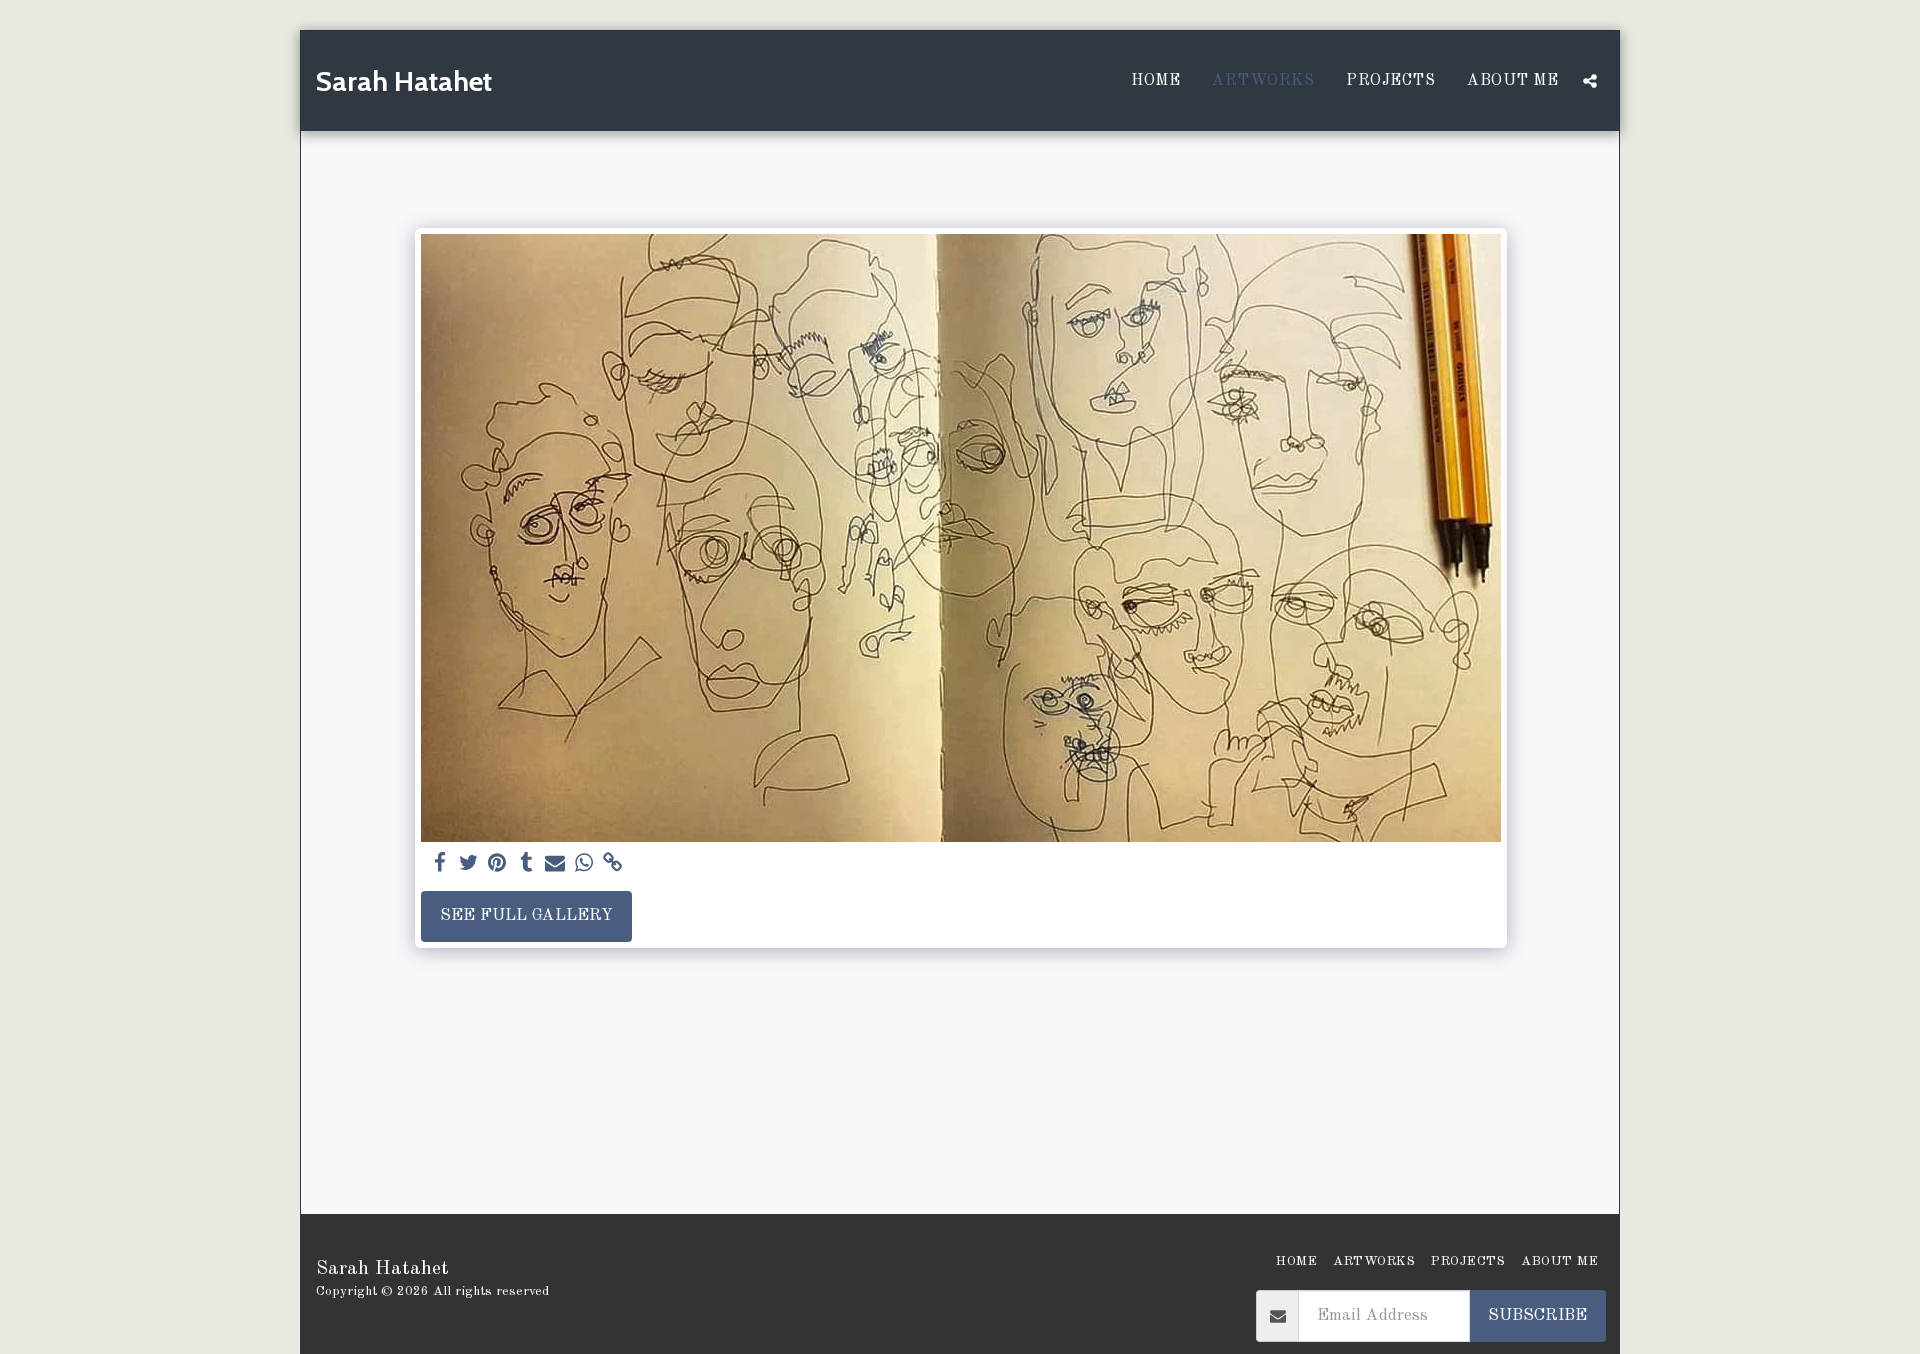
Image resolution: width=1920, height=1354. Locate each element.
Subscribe (1537, 1315)
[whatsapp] (584, 864)
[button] (1590, 81)
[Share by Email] (555, 864)
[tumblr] (526, 864)
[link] (613, 864)
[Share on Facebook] (439, 864)
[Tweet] (468, 864)
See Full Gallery (526, 915)
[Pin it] (497, 864)
